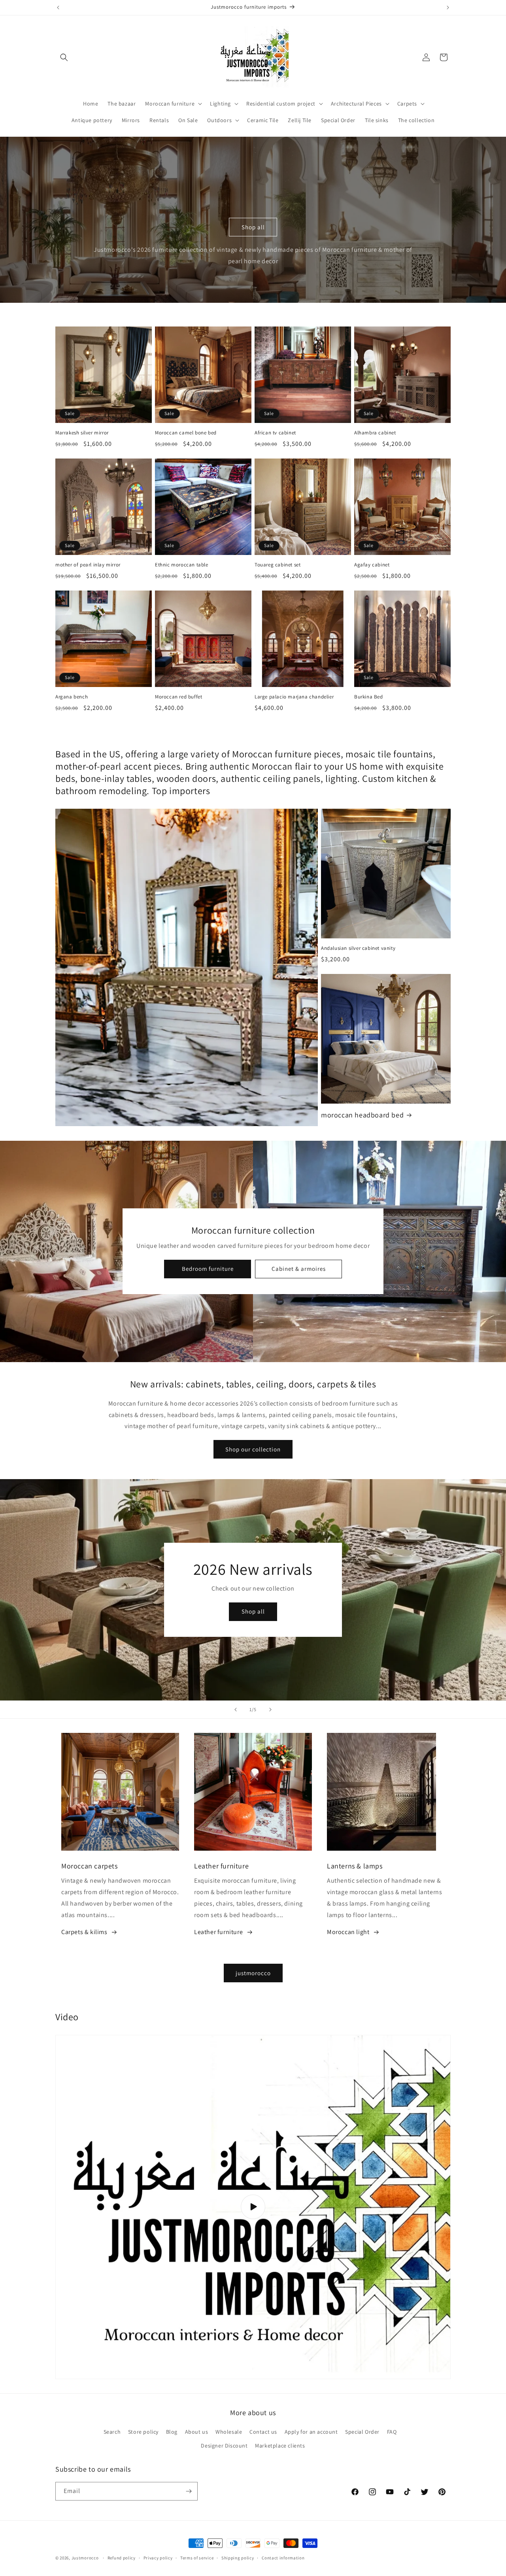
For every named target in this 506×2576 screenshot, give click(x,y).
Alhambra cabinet (375, 433)
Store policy (143, 2432)
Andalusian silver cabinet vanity (358, 948)
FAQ (392, 2432)
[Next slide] (270, 1710)
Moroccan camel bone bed (186, 433)
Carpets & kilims (84, 1932)
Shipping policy (238, 2558)
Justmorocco (86, 2558)
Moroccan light (348, 1932)
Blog (172, 2432)
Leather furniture (218, 1932)
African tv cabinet (275, 433)
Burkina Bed (369, 697)
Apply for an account (311, 2432)
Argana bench (72, 697)
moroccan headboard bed (362, 1115)
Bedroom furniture (207, 1269)
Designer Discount (224, 2446)
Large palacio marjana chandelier (294, 697)
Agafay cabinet (372, 565)
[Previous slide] (236, 1710)
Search (112, 2432)
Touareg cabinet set (278, 565)
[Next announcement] (448, 8)
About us (197, 2432)
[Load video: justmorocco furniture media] (253, 2207)
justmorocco (253, 1973)
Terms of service (197, 2558)
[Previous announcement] (58, 8)
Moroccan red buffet (178, 697)
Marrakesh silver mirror (82, 433)
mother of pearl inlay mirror (88, 565)
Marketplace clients (280, 2446)
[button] (64, 57)
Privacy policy (158, 2558)
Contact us (263, 2432)
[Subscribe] (189, 2491)
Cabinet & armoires (298, 1269)
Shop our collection (253, 1449)
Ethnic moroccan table (182, 565)
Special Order (362, 2432)
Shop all (253, 227)
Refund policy (122, 2558)
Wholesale (229, 2432)
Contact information (283, 2558)
